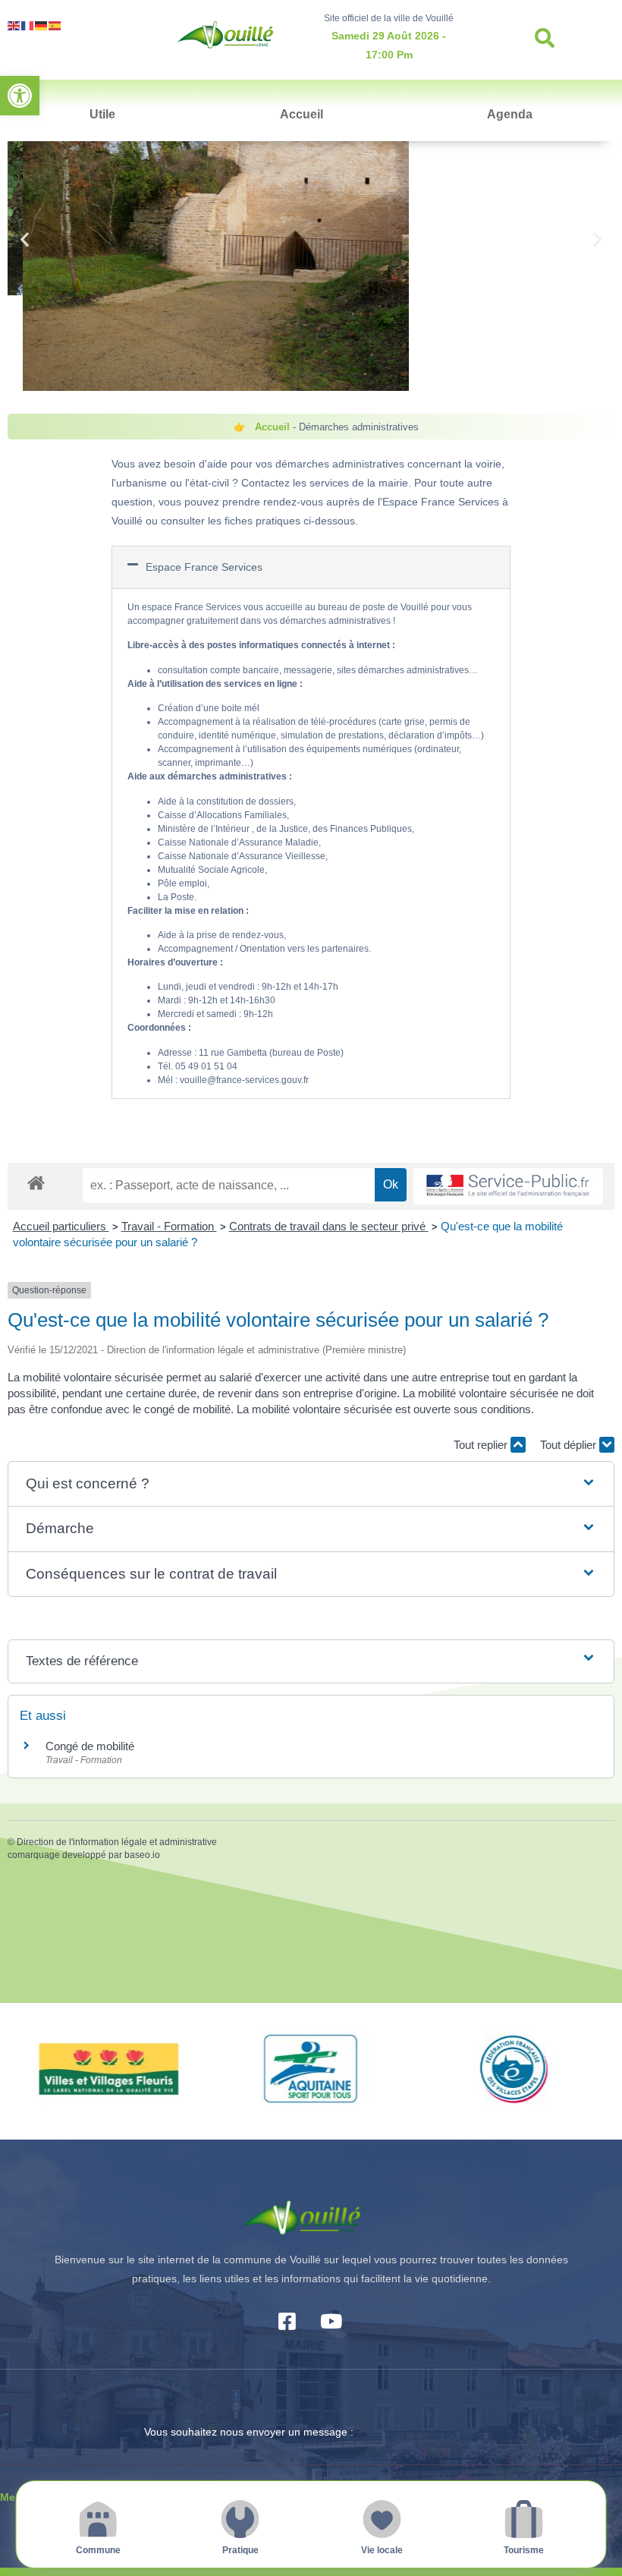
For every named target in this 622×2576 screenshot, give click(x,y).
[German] (42, 25)
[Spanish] (55, 25)
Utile (102, 114)
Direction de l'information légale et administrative (117, 1842)
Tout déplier (570, 1445)
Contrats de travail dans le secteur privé (329, 1226)
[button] (20, 96)
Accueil (302, 114)
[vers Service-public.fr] (508, 1187)
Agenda (510, 114)
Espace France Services (204, 567)
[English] (14, 25)
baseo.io (142, 1855)
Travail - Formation (169, 1226)
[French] (28, 25)
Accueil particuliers (61, 1226)
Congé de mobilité (90, 1746)
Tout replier (482, 1445)
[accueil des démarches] (36, 1182)
